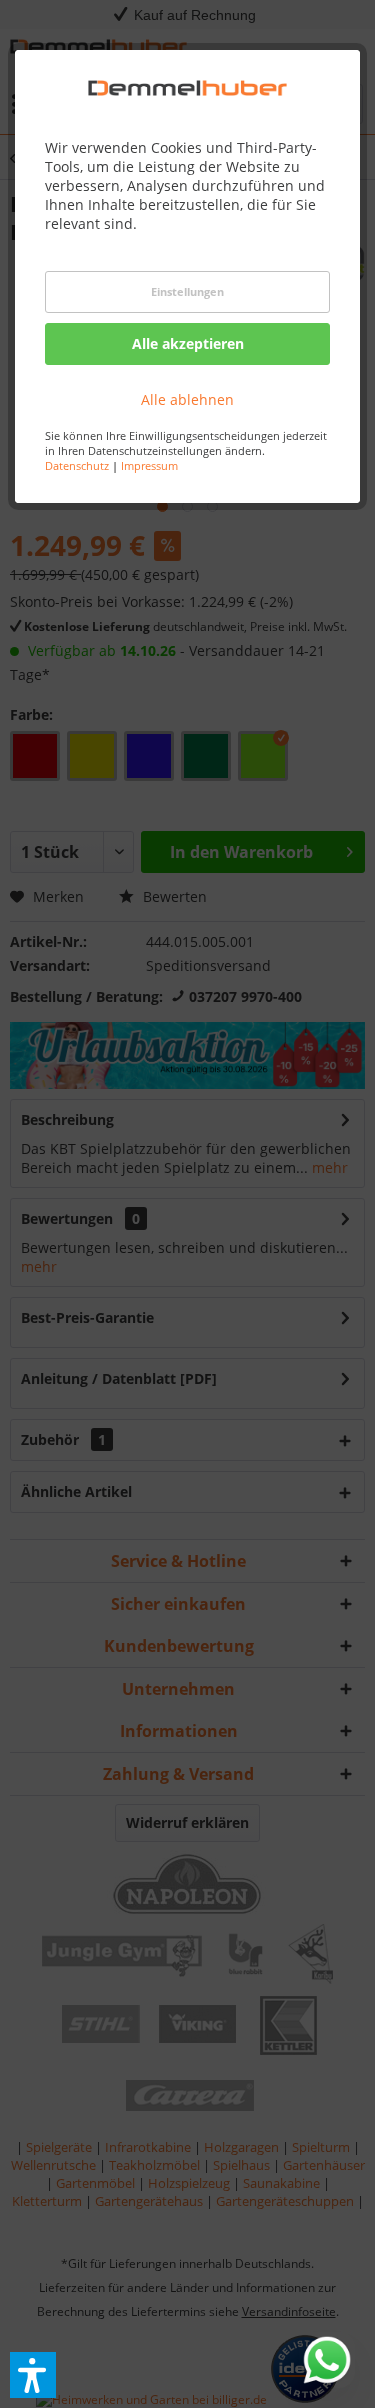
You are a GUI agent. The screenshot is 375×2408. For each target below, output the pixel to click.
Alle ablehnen (187, 399)
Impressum (149, 465)
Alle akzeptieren (188, 343)
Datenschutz (77, 465)
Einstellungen (187, 291)
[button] (33, 2375)
